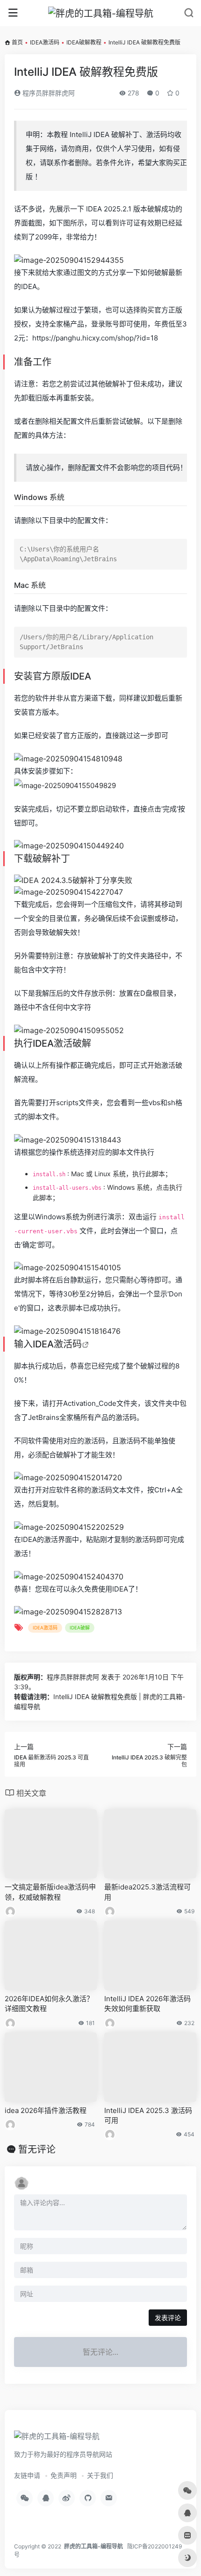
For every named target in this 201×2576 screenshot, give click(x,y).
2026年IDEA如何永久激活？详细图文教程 (49, 2004)
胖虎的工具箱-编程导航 (93, 2546)
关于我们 (100, 2475)
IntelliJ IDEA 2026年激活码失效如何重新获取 (147, 2004)
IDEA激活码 (45, 42)
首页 (17, 42)
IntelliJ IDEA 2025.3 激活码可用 (148, 2115)
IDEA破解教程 (84, 42)
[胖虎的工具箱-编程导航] (101, 13)
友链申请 (27, 2475)
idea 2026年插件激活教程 (46, 2110)
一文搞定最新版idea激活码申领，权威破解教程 (50, 1892)
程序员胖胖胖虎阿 (48, 93)
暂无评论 (37, 2149)
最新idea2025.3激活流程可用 (147, 1892)
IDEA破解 (80, 1628)
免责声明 (64, 2475)
